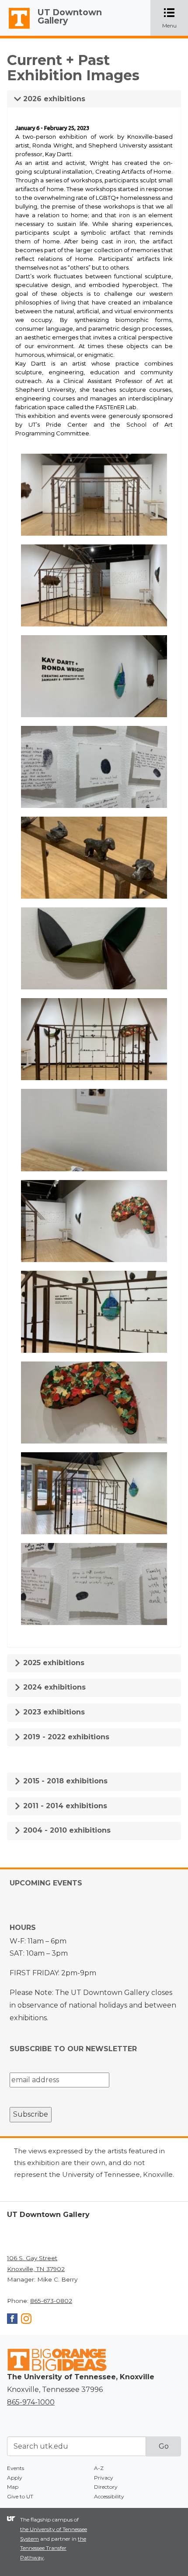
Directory (106, 2487)
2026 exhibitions (53, 99)
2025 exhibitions (53, 1663)
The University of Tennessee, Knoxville (15, 29)
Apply (15, 2478)
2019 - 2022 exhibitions (65, 1737)
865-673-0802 (51, 2301)
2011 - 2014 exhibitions (64, 1806)
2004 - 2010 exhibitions (66, 1830)
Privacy (104, 2478)
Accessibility (109, 2496)
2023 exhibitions (53, 1712)
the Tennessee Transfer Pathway (53, 2548)
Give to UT (20, 2496)
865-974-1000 (31, 2402)
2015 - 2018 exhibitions (64, 1781)
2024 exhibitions (53, 1687)
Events (16, 2468)
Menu (175, 19)
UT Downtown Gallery (70, 16)
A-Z (99, 2468)
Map (13, 2487)
